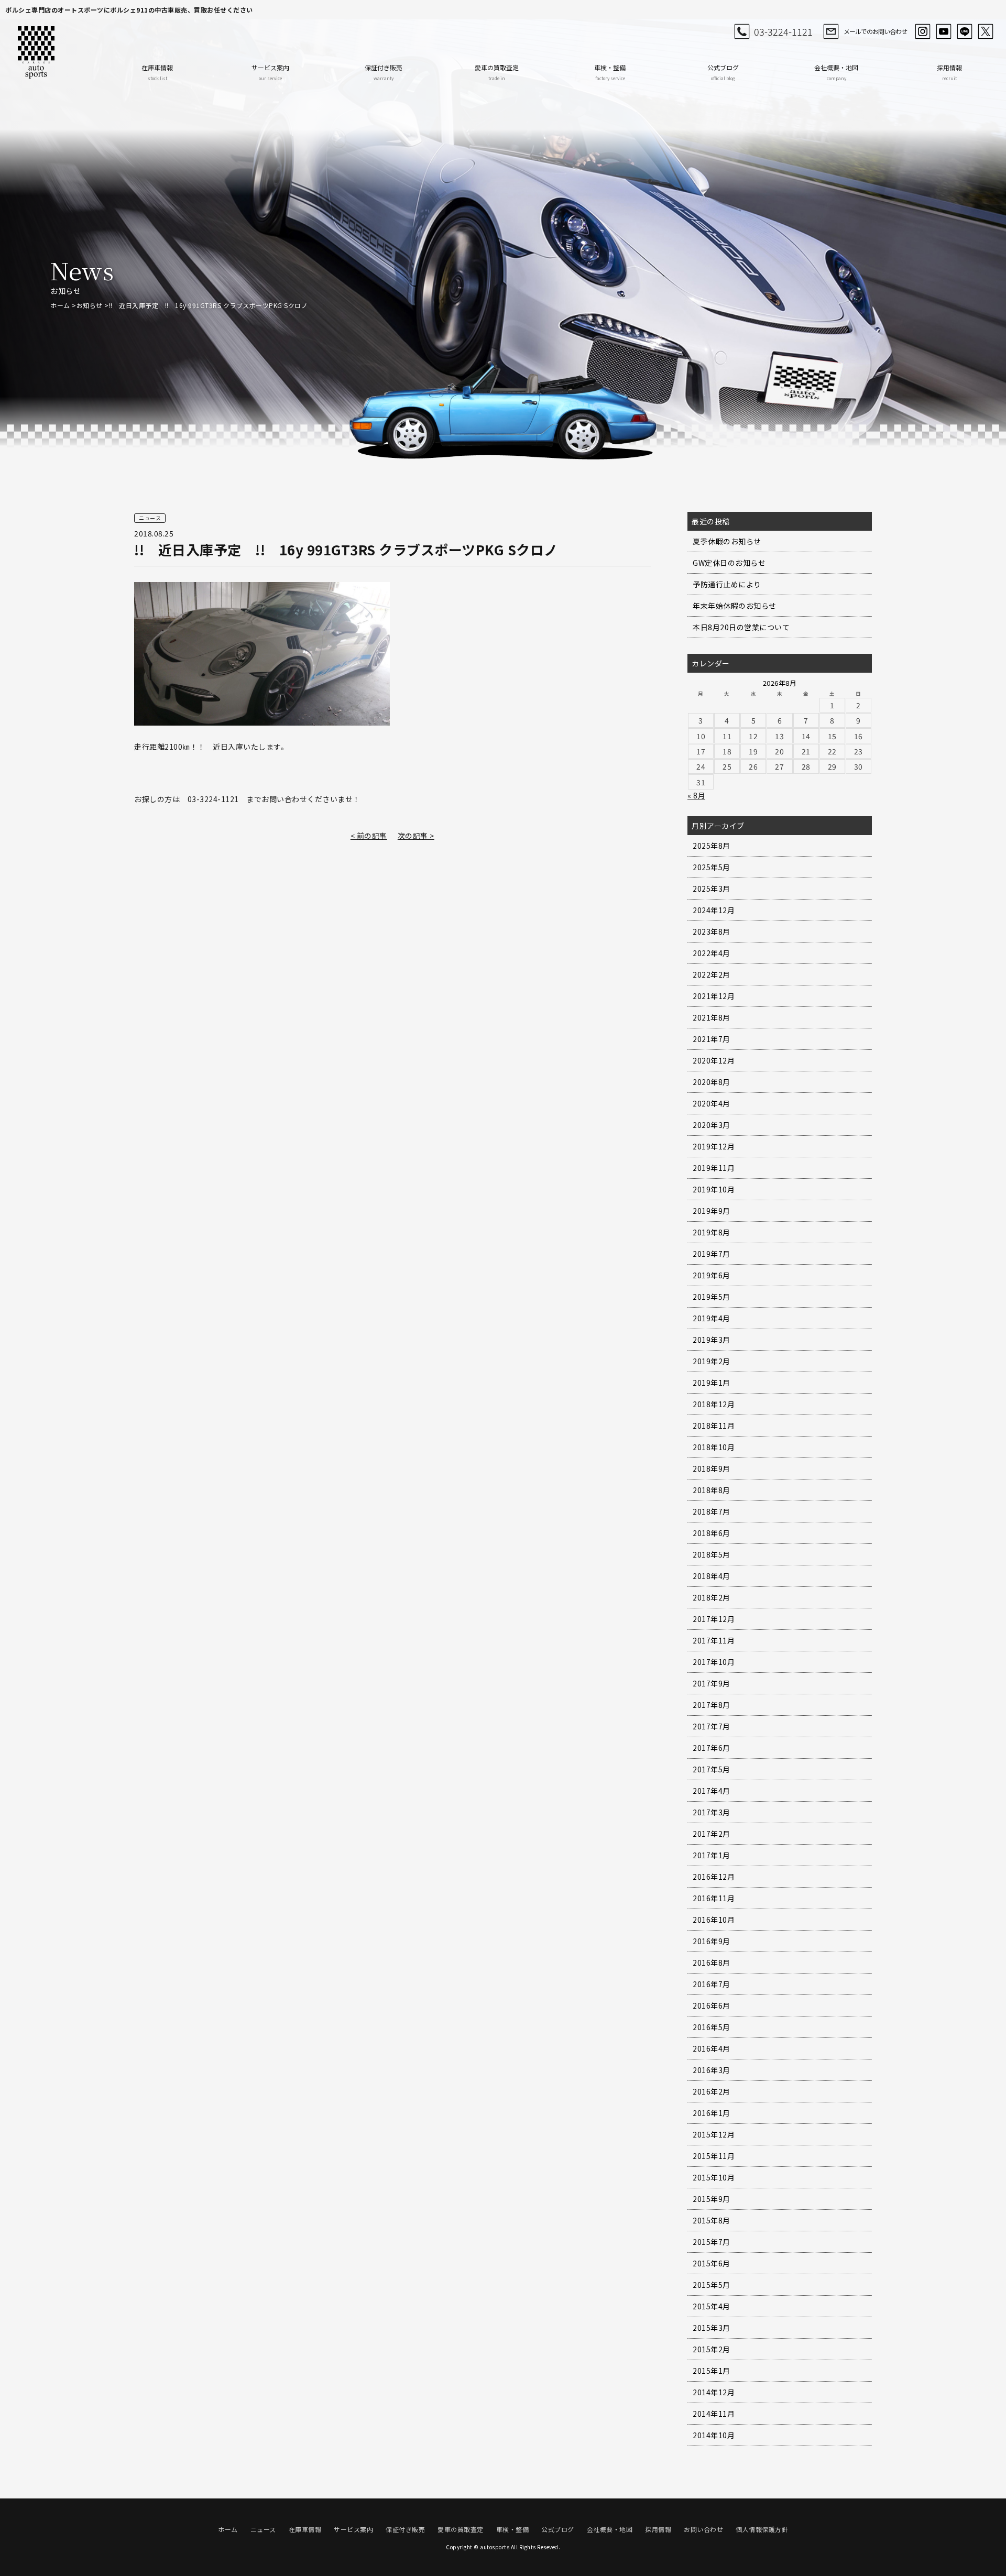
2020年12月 (714, 1060)
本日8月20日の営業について (741, 627)
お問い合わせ (703, 2529)
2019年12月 (714, 1146)
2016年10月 (714, 1920)
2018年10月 (714, 1447)
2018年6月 (712, 1533)
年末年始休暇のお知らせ (735, 606)
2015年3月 (712, 2328)
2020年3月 (712, 1125)
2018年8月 (712, 1490)
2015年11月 (714, 2156)
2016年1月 (712, 2113)
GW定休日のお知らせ (729, 563)
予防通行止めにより (727, 584)
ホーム (60, 305)
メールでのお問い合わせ (875, 31)
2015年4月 (712, 2306)
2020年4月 (712, 1103)
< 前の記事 (369, 836)
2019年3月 (712, 1340)
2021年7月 (712, 1039)
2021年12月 (714, 996)
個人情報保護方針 (762, 2529)
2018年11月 (714, 1426)
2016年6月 (712, 2005)
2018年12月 (714, 1404)
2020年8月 (712, 1082)
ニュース (263, 2529)
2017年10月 (714, 1662)
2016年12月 (714, 1877)
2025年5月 (712, 867)
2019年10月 (714, 1189)
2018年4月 (712, 1576)
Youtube (944, 31)
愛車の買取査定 (497, 72)
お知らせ (90, 305)
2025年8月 (712, 846)
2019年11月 (714, 1168)
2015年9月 (712, 2199)
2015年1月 (712, 2371)
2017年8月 (712, 1705)
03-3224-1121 (783, 31)
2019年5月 (712, 1297)
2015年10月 (714, 2177)
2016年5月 (712, 2027)
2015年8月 (712, 2220)
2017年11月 (714, 1640)
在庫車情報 (157, 72)
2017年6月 (712, 1748)
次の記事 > (416, 836)
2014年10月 (714, 2435)
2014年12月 (714, 2392)
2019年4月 (712, 1318)
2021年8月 (712, 1017)
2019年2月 (712, 1361)
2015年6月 (712, 2263)
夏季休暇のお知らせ (727, 541)
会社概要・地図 (836, 72)
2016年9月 (712, 1941)
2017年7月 (712, 1726)
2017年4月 (712, 1791)
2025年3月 (712, 889)
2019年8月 (712, 1232)
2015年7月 (712, 2242)
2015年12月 (714, 2134)
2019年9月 (712, 1211)
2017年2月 (712, 1834)
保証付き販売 (384, 72)
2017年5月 (712, 1769)
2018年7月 (712, 1511)
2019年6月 (712, 1275)
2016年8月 (712, 1963)
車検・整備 (610, 72)
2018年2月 (712, 1597)
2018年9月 (712, 1468)
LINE (965, 31)
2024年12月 (714, 910)
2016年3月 (712, 2070)
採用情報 (949, 72)
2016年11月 (714, 1898)
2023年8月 (712, 931)
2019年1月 (712, 1383)
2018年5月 (712, 1554)
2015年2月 (712, 2349)
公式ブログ (723, 72)
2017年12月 (714, 1619)
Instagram (923, 31)
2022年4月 (712, 953)
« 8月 (696, 795)
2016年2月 (712, 2091)
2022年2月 (712, 974)
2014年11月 (714, 2414)
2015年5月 (712, 2285)
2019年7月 (712, 1254)
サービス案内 (270, 72)
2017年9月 (712, 1683)
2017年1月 (712, 1855)
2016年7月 (712, 1984)
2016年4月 (712, 2048)
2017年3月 (712, 1812)
